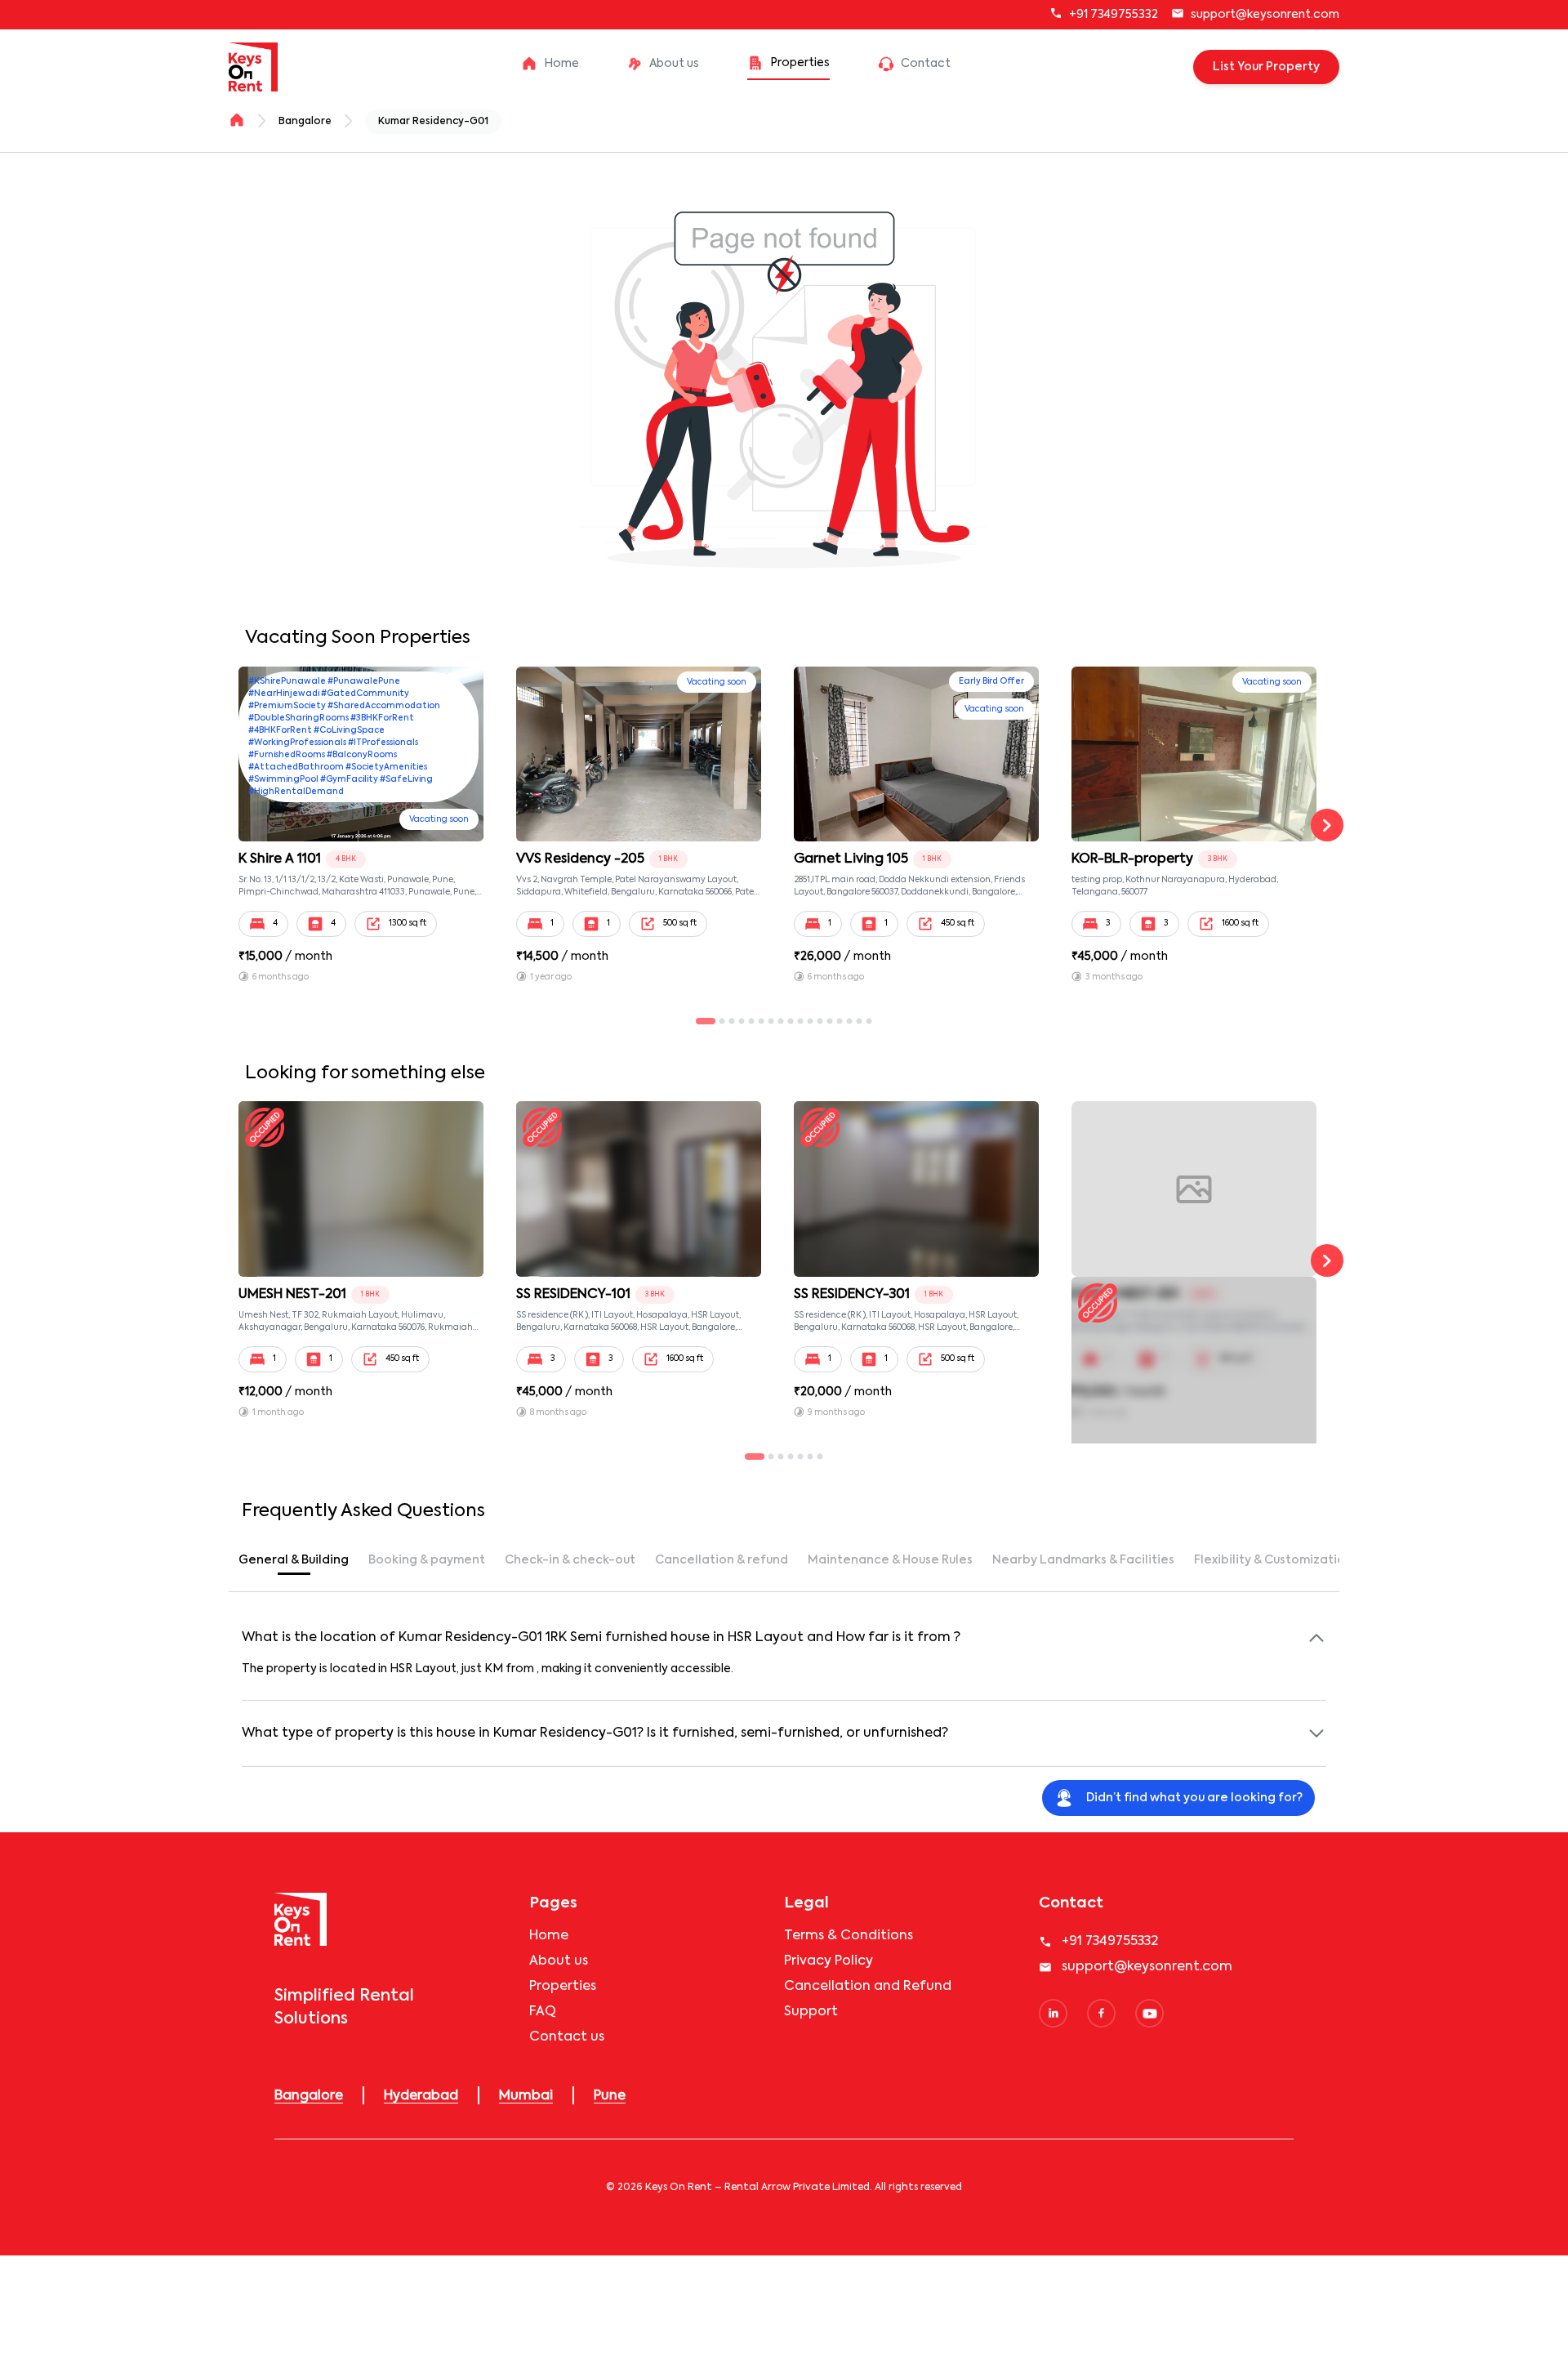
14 (844, 1022)
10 (805, 1022)
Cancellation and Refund (868, 1987)
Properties (563, 1987)
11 (815, 1022)
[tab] (294, 1560)
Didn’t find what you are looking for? (1194, 1798)
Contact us (567, 2037)
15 (854, 1022)
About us (559, 1961)
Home (549, 1936)
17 (874, 1022)
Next (1327, 825)
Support (811, 2012)
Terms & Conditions (849, 1936)
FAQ (543, 2012)
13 (835, 1022)
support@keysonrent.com (1265, 15)
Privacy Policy (829, 1961)
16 (864, 1022)
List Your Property (1266, 67)
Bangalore (305, 122)
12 (825, 1022)
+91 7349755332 (1114, 15)
